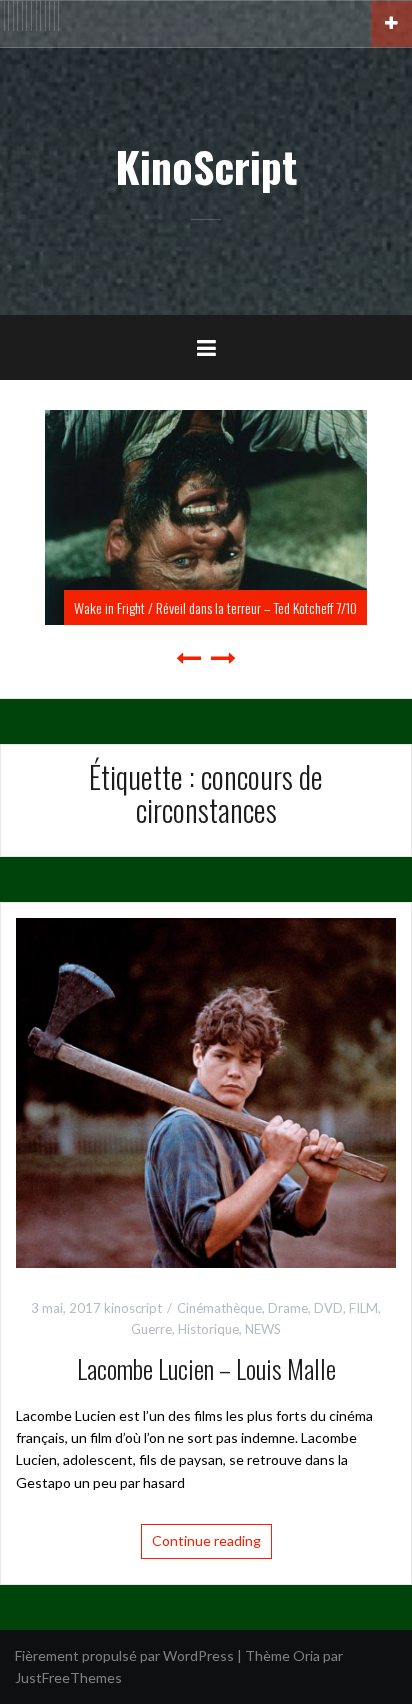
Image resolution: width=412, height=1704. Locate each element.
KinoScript (206, 166)
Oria (306, 1655)
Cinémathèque (219, 1308)
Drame (288, 1308)
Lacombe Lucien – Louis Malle (206, 1368)
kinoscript (133, 1308)
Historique (208, 1329)
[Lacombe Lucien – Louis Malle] (206, 1091)
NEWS (263, 1329)
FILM (363, 1308)
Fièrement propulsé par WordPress (124, 1655)
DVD (328, 1308)
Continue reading (206, 1540)
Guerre (151, 1329)
